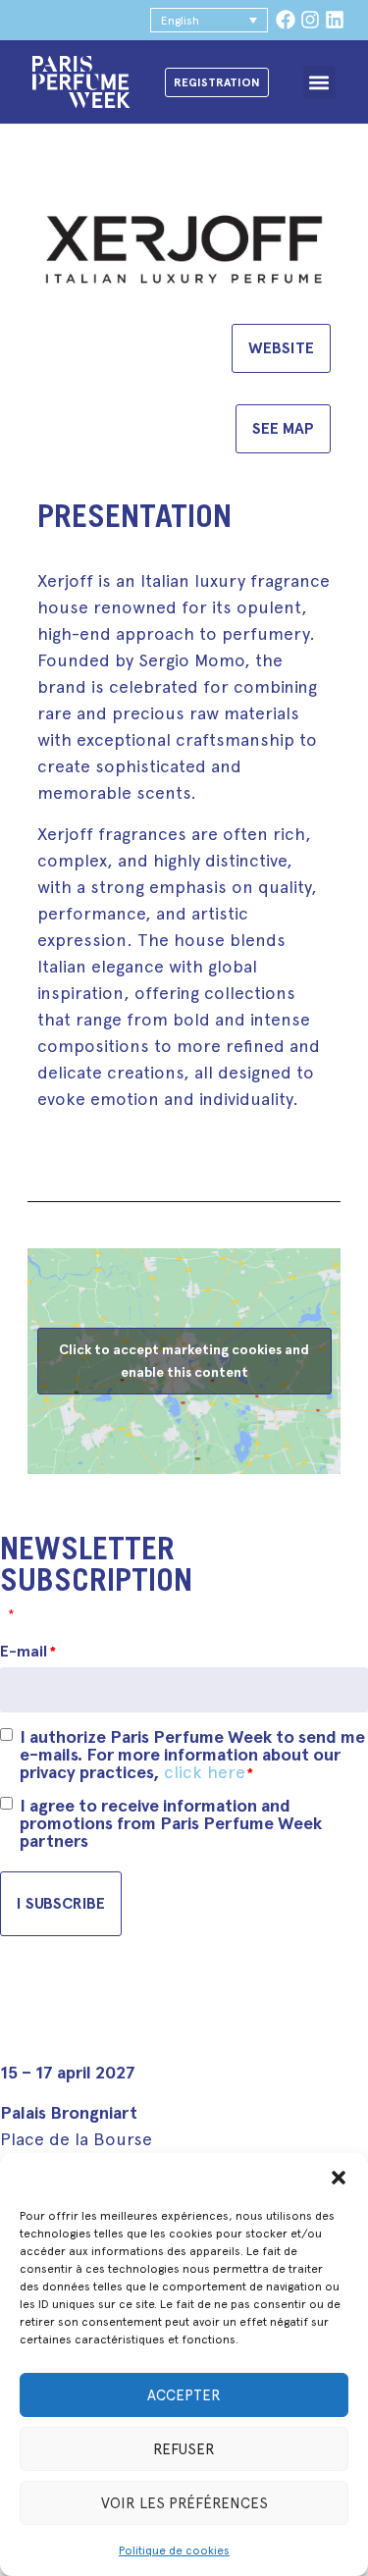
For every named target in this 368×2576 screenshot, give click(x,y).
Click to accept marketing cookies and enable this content (184, 1361)
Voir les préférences (184, 2503)
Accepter (184, 2395)
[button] (339, 2178)
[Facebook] (286, 20)
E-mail (28, 1652)
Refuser (184, 2449)
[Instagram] (310, 20)
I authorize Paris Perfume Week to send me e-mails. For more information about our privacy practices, (192, 1755)
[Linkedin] (335, 20)
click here (205, 1772)
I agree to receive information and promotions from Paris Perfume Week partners (171, 1823)
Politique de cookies (174, 2550)
